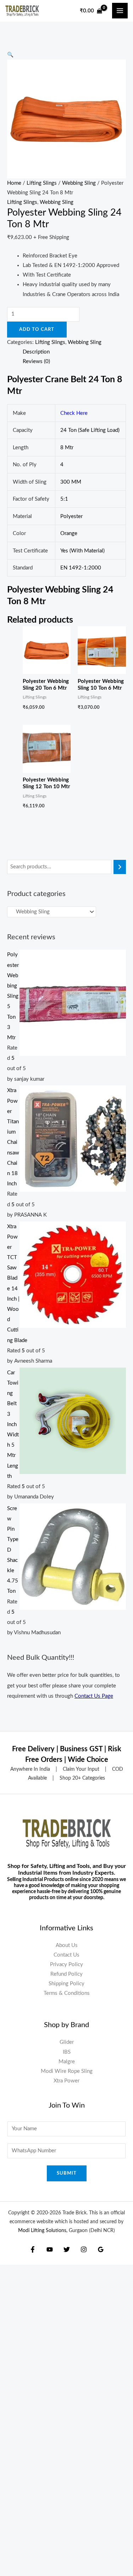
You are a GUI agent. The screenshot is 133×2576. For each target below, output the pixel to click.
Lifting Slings (42, 183)
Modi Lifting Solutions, (43, 2231)
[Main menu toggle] (120, 11)
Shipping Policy (66, 1984)
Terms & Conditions (67, 1993)
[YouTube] (50, 2249)
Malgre (67, 2062)
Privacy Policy (66, 1965)
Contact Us (66, 1955)
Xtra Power (66, 2081)
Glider (67, 2042)
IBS (67, 2052)
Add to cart (37, 329)
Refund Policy (66, 1974)
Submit (67, 2173)
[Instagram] (84, 2249)
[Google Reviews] (101, 2249)
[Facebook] (33, 2249)
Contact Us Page (94, 1696)
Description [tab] (36, 352)
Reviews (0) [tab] (36, 361)
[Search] (120, 867)
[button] (10, 55)
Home (14, 183)
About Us (67, 1945)
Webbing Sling (79, 183)
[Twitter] (67, 2249)
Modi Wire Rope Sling (67, 2071)
